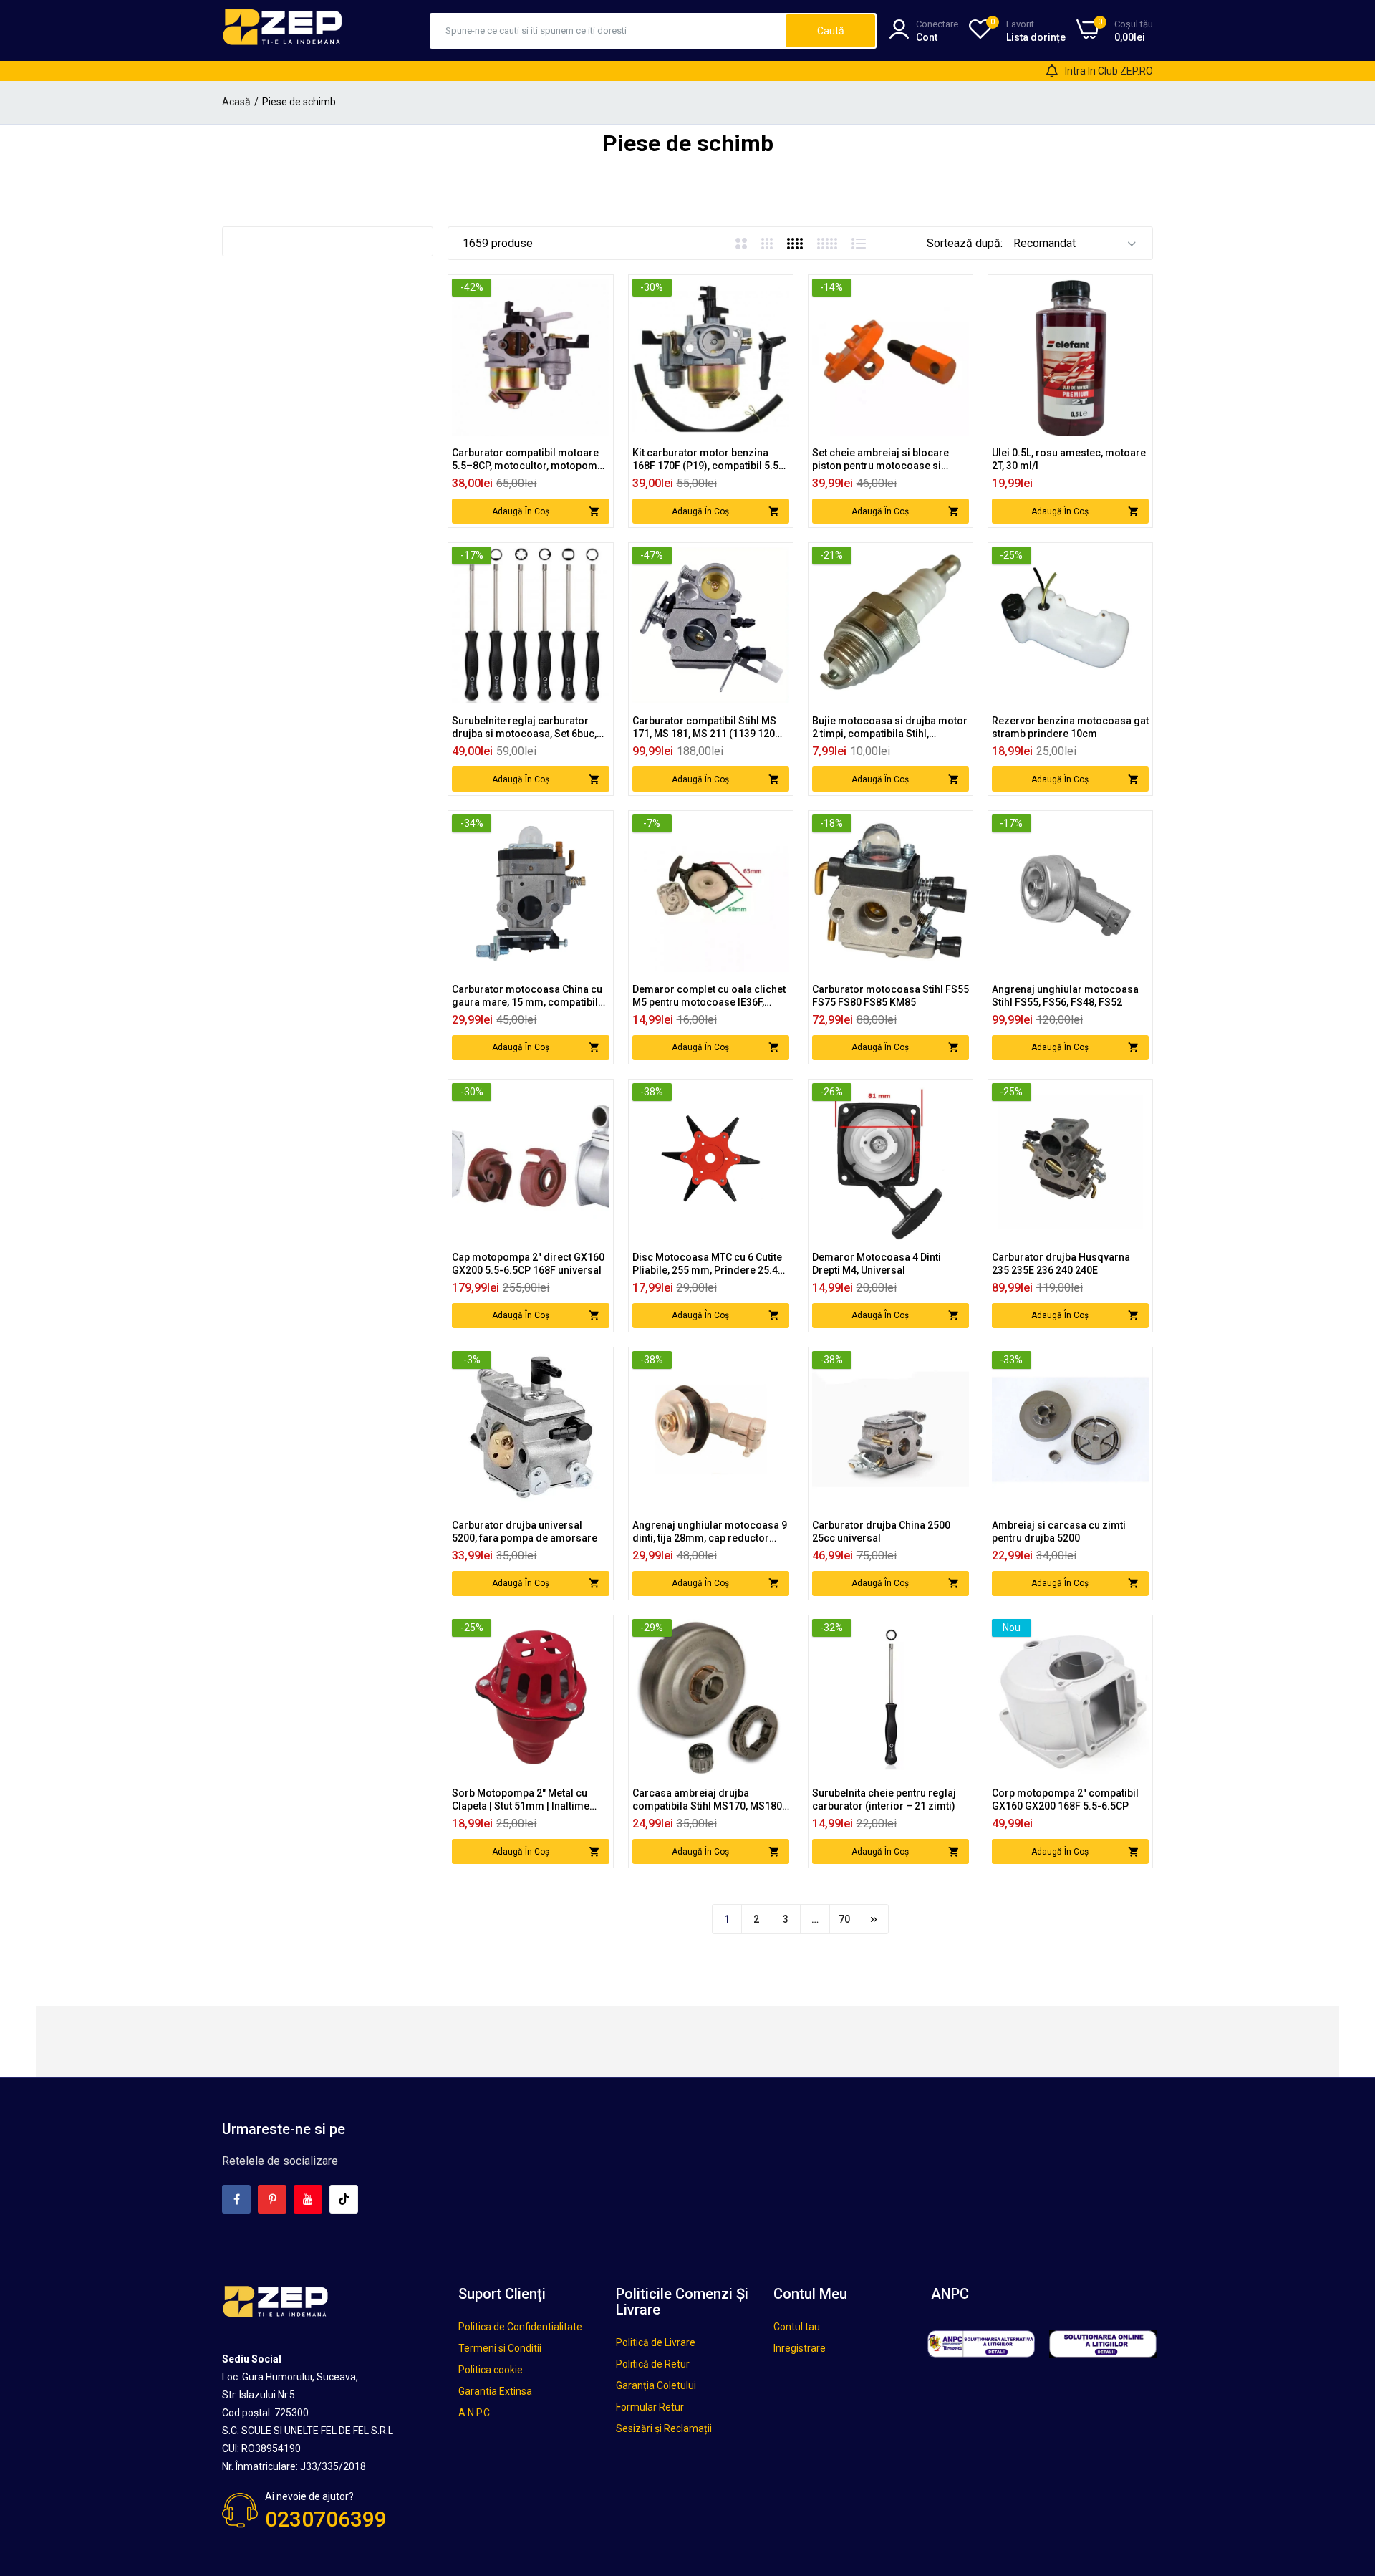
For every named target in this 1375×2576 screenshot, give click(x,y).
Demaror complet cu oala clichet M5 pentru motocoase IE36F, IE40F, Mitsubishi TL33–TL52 (709, 996)
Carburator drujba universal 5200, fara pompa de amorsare (525, 1532)
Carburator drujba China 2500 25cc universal (881, 1532)
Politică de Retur (653, 2364)
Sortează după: (965, 243)
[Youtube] (308, 2199)
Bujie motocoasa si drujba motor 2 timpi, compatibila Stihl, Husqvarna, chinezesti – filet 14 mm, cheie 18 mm (890, 727)
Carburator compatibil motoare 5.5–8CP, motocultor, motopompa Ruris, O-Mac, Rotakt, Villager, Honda (530, 460)
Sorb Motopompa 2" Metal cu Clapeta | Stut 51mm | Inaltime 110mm (521, 1800)
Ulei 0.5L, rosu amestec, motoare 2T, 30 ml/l (1069, 459)
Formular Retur (650, 2407)
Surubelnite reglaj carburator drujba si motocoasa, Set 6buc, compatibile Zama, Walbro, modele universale (524, 727)
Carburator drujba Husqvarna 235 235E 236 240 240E (1061, 1264)
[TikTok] (344, 2199)
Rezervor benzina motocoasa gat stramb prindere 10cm (1070, 727)
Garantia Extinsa (495, 2391)
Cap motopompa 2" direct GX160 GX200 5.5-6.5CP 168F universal (528, 1264)
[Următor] (874, 1919)
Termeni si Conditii (500, 2348)
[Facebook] (236, 2199)
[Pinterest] (272, 2199)
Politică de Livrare (656, 2342)
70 (844, 1919)
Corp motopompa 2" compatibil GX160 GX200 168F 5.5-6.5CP (1065, 1799)
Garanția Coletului (656, 2385)
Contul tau (797, 2327)
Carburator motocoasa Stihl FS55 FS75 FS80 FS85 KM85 (891, 996)
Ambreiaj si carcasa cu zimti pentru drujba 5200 (1059, 1532)
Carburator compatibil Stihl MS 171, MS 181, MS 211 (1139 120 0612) (704, 727)
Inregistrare (800, 2348)
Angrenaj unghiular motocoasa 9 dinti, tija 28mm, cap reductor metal (710, 1532)
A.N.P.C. (475, 2413)
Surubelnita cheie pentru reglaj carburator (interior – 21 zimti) (884, 1799)
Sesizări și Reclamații (664, 2428)
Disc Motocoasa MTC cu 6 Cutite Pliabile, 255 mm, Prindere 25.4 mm (707, 1264)
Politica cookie (491, 2370)
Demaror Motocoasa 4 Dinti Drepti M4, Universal (877, 1264)
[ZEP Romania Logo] (283, 30)
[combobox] (608, 31)
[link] (597, 291)
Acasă (236, 102)
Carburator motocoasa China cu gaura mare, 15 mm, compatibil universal (527, 996)
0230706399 (326, 2519)
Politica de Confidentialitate (520, 2327)
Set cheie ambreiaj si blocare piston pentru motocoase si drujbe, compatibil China (881, 460)
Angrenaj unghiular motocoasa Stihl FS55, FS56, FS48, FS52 (1065, 996)
